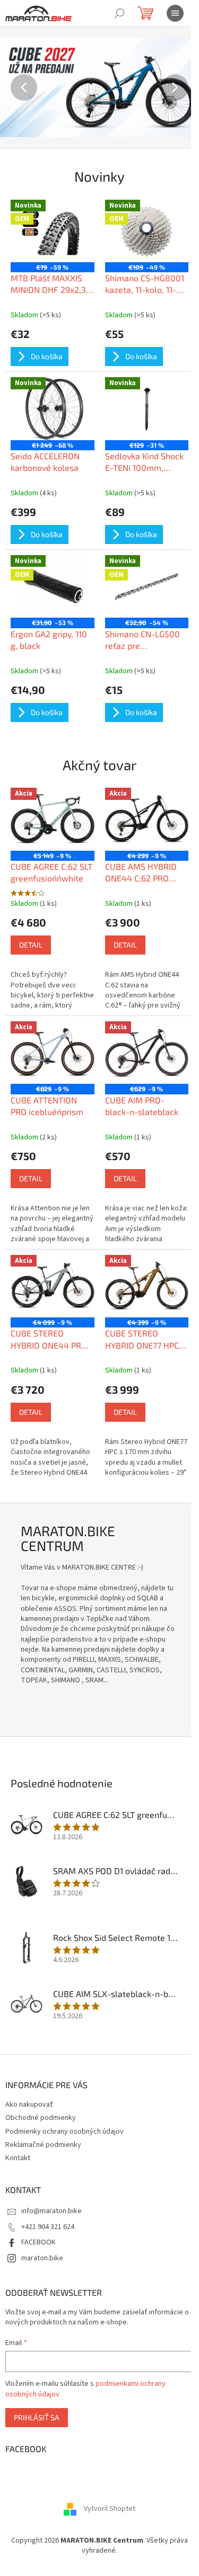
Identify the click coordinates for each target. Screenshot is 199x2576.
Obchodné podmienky (41, 2118)
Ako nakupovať (29, 2105)
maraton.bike (42, 2258)
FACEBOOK (38, 2242)
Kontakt (18, 2158)
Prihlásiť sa (37, 2417)
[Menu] (175, 13)
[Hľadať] (119, 13)
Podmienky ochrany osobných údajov (64, 2132)
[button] (15, 87)
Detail (31, 945)
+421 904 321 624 (48, 2227)
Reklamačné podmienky (43, 2145)
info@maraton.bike (51, 2211)
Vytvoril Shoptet (110, 2509)
